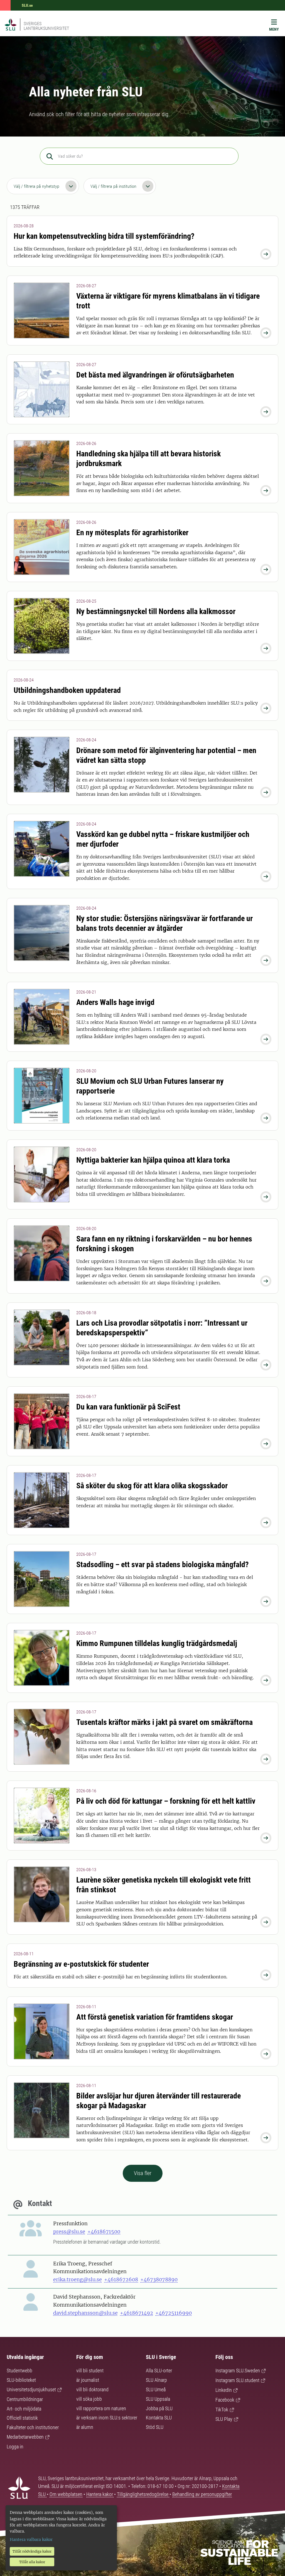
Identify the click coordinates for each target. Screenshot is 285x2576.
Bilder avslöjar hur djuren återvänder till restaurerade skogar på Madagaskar (159, 2101)
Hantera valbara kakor (31, 2540)
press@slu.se (69, 2232)
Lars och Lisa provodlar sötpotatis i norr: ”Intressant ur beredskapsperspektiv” (162, 1328)
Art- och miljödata (24, 2409)
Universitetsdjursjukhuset (31, 2389)
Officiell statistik (22, 2418)
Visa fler (143, 2173)
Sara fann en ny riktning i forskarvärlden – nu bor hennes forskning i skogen (164, 1244)
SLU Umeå (156, 2389)
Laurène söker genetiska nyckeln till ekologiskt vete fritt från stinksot (164, 1885)
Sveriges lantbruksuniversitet (46, 26)
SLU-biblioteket (21, 2380)
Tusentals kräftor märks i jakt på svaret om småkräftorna (164, 1722)
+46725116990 (174, 2313)
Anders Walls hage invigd (115, 1002)
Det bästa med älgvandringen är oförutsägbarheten (155, 375)
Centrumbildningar (25, 2399)
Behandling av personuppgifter (202, 2494)
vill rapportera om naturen (101, 2408)
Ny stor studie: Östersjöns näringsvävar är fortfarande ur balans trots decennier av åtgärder (164, 923)
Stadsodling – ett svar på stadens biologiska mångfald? (163, 1565)
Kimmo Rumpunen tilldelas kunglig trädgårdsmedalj (157, 1643)
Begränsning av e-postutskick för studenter (81, 1964)
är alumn (85, 2427)
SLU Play (224, 2419)
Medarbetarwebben (25, 2437)
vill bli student (90, 2371)
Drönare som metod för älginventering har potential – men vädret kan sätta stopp (166, 755)
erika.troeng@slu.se (78, 2279)
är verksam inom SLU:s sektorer (107, 2418)
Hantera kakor (100, 2494)
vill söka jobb (89, 2399)
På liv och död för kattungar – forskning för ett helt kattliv (166, 1801)
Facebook (225, 2400)
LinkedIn (224, 2390)
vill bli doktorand (92, 2389)
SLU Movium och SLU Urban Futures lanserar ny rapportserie (150, 1086)
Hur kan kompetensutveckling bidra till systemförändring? (104, 236)
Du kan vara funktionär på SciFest (128, 1407)
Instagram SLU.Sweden (238, 2371)
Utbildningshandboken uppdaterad (67, 690)
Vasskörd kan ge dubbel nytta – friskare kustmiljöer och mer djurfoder (163, 839)
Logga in (15, 2447)
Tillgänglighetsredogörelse (143, 2494)
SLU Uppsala (158, 2399)
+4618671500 (104, 2232)
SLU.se (27, 5)
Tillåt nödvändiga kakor (32, 2551)
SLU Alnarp (156, 2380)
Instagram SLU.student (237, 2380)
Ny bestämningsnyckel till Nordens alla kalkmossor (156, 611)
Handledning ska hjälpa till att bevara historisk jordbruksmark (148, 459)
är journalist (88, 2380)
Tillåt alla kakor (32, 2562)
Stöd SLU (155, 2427)
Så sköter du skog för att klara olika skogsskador (152, 1486)
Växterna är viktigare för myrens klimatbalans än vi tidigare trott (168, 301)
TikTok (222, 2410)
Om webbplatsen (66, 2494)
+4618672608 (121, 2279)
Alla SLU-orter (159, 2371)
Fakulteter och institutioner (33, 2427)
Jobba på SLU (159, 2408)
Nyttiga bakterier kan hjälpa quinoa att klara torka (153, 1160)
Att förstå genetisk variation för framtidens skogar (155, 2017)
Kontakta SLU (159, 2418)
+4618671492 (137, 2313)
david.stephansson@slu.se (85, 2313)
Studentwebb (19, 2371)
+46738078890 (159, 2279)
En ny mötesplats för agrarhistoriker (132, 533)
